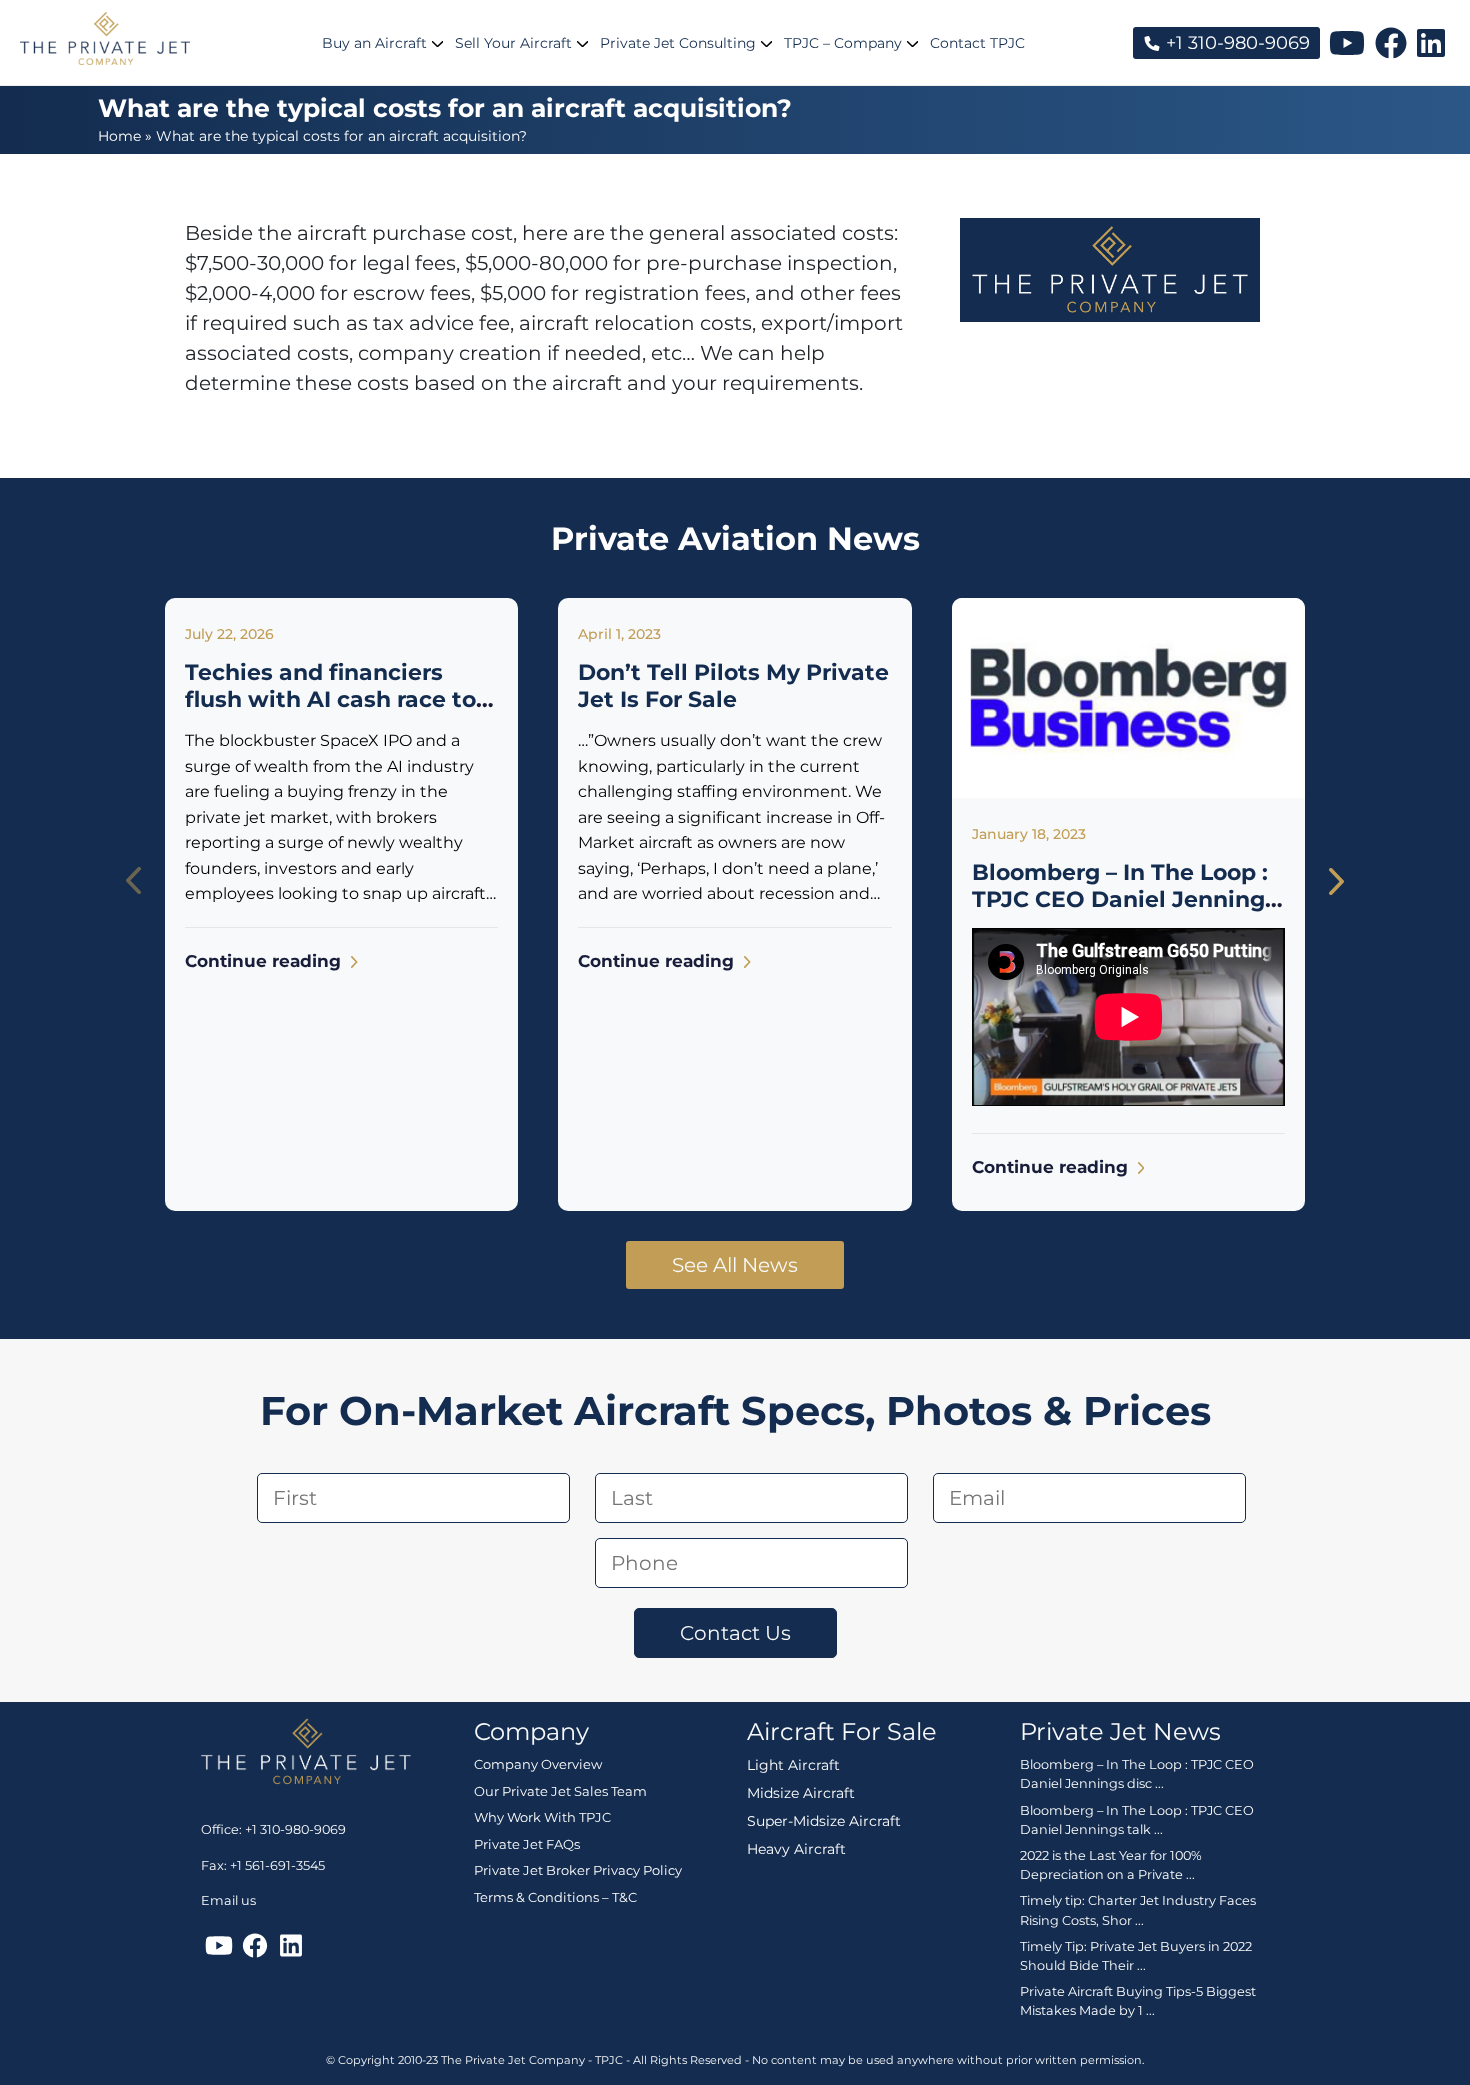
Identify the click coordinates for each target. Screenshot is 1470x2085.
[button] (1336, 881)
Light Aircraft (793, 1765)
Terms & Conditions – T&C (555, 1897)
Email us (228, 1900)
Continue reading (265, 961)
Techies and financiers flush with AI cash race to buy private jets (330, 699)
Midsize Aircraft (801, 1793)
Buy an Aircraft (374, 43)
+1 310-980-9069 (1235, 43)
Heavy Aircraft (796, 1849)
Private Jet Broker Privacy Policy (578, 1870)
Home (119, 136)
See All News (735, 1265)
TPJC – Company (843, 43)
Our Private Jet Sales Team (560, 1791)
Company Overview (538, 1764)
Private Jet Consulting (678, 43)
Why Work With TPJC (542, 1817)
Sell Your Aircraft (513, 43)
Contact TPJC (977, 43)
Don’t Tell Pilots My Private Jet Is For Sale (733, 685)
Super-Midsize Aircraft (824, 1821)
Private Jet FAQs (527, 1844)
